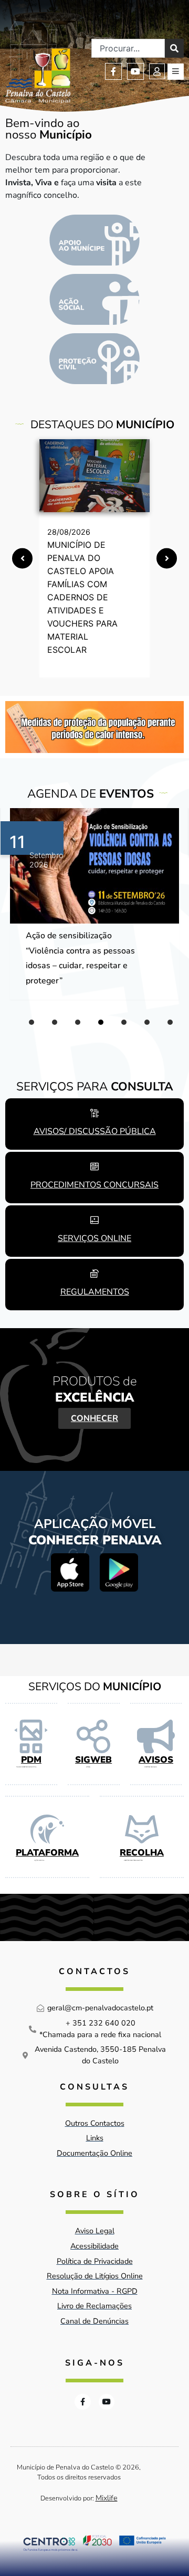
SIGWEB (93, 1760)
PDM (31, 1760)
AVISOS (156, 1760)
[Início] (38, 60)
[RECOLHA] (142, 1829)
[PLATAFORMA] (47, 1829)
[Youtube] (135, 71)
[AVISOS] (156, 1736)
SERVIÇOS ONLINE (94, 1238)
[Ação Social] (94, 299)
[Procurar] (174, 48)
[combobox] (128, 48)
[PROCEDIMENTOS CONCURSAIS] (94, 1167)
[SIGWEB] (93, 1736)
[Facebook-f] (113, 71)
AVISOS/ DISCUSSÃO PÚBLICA (95, 1131)
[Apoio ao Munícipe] (94, 240)
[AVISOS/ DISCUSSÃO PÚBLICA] (94, 1113)
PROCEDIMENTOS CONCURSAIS (94, 1185)
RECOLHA (142, 1853)
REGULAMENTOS (95, 1292)
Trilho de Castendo (62, 936)
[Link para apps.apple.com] (70, 1572)
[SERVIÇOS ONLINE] (94, 1220)
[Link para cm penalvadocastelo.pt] (94, 476)
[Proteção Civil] (94, 359)
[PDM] (31, 1736)
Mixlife (107, 2498)
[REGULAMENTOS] (94, 1274)
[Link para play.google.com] (119, 1572)
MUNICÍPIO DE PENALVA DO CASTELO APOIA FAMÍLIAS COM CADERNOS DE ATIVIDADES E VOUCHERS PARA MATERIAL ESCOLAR (82, 597)
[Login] (157, 71)
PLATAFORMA (47, 1853)
